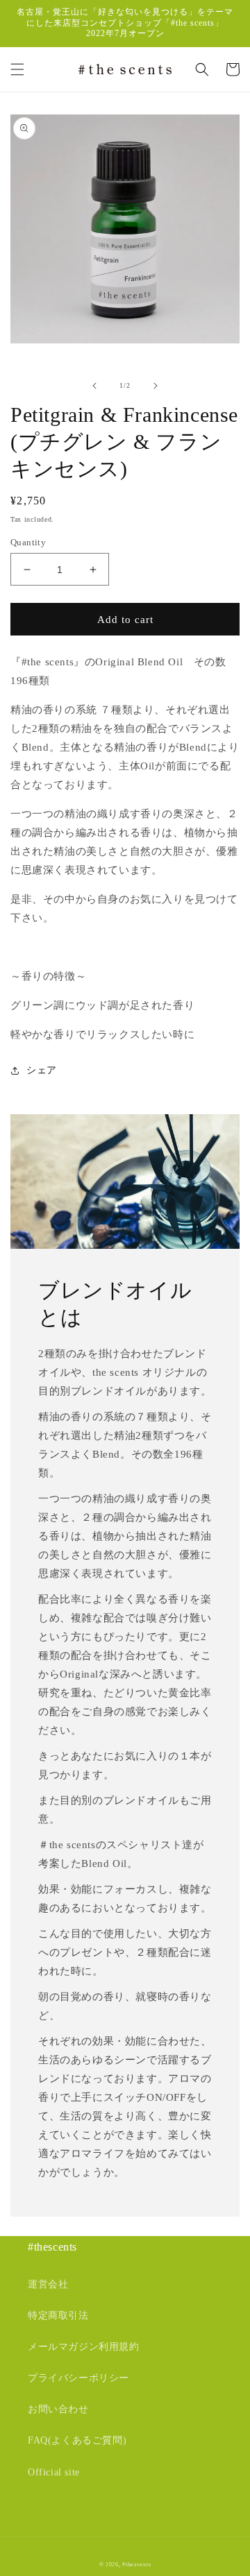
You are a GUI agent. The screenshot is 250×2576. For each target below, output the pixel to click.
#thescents (136, 2565)
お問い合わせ (58, 2409)
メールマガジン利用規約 (84, 2347)
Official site (54, 2472)
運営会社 (48, 2284)
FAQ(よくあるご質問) (77, 2440)
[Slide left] (94, 386)
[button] (17, 69)
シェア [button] (42, 1070)
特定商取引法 (58, 2315)
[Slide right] (156, 386)
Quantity (28, 542)
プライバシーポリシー (78, 2378)
